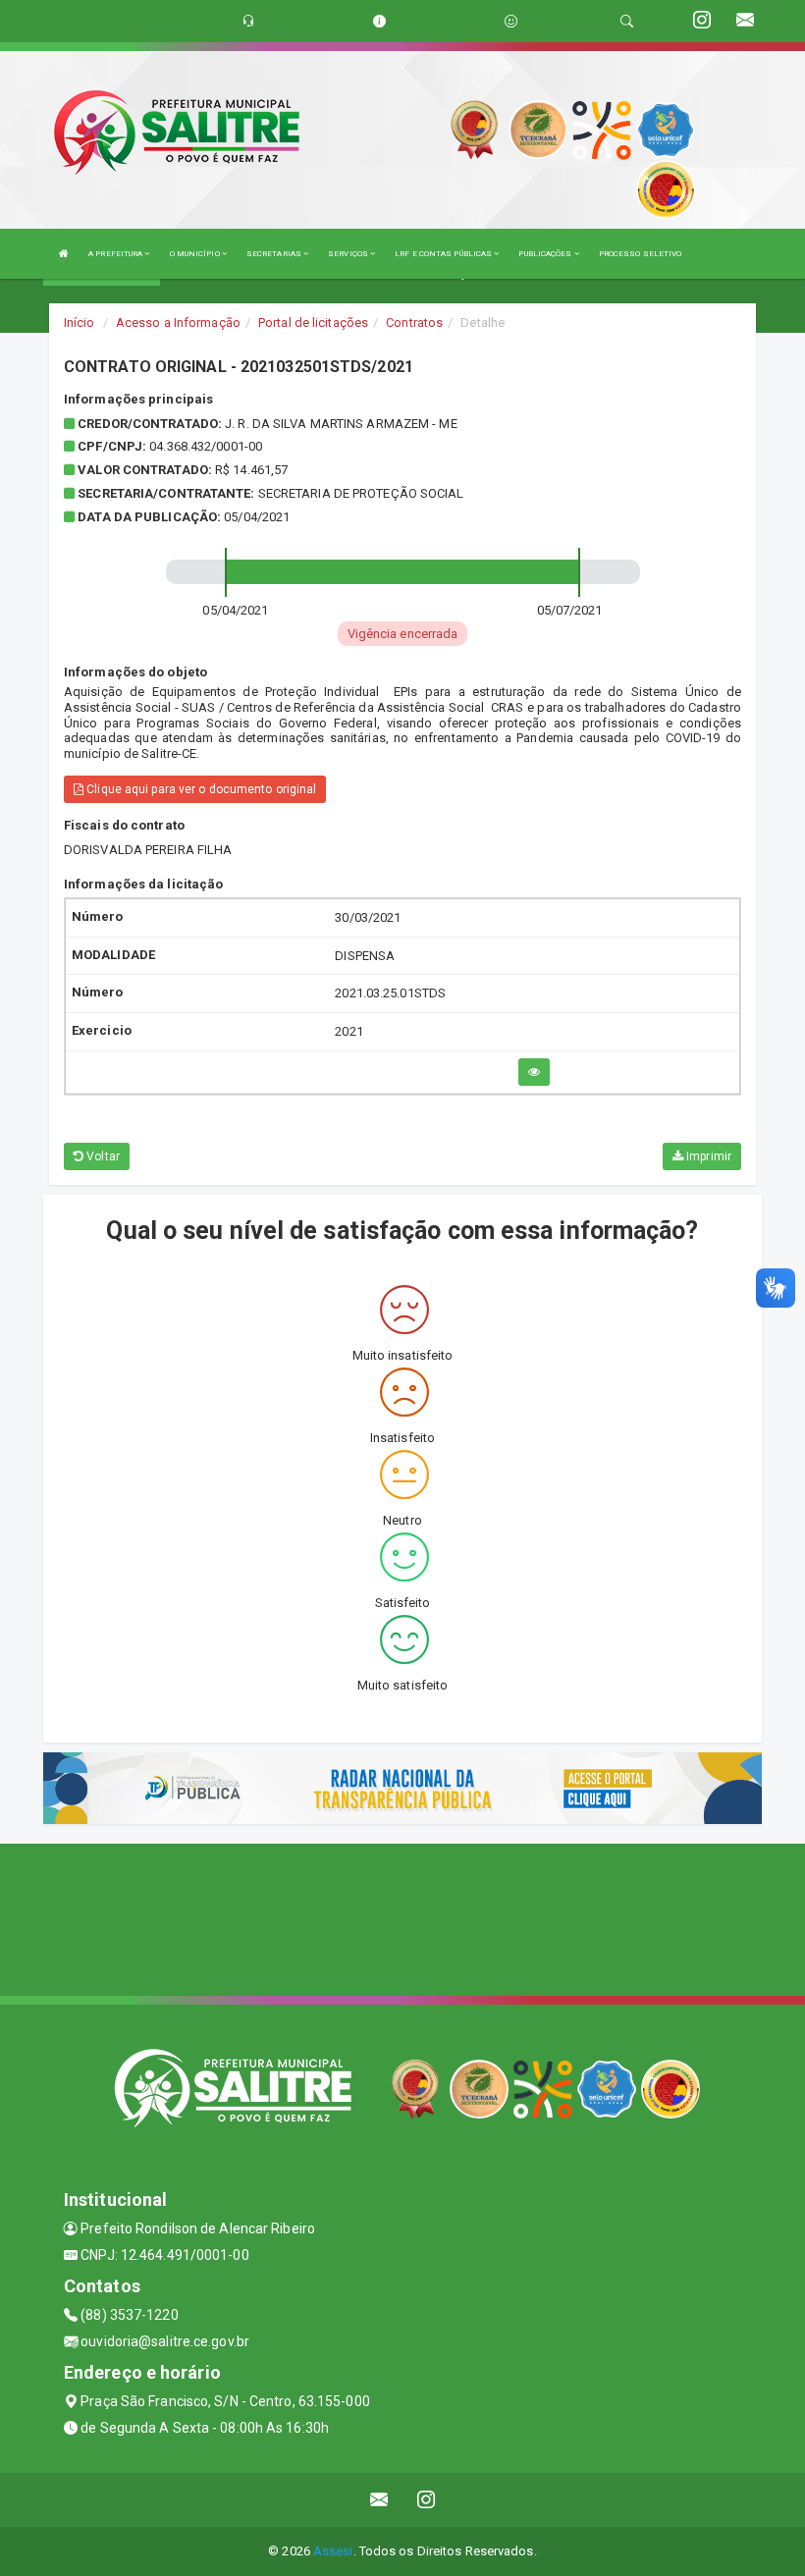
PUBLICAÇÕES (546, 254)
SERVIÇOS (349, 254)
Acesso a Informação (178, 322)
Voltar (102, 1156)
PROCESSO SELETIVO (641, 254)
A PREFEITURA (116, 254)
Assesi (333, 2551)
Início (80, 322)
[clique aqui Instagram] (427, 2500)
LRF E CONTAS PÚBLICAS (444, 254)
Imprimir (707, 1156)
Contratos (414, 322)
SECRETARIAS (275, 254)
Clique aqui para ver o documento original (200, 789)
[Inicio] (64, 254)
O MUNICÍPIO (196, 254)
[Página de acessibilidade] (511, 21)
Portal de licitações (313, 322)
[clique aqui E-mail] (379, 2500)
